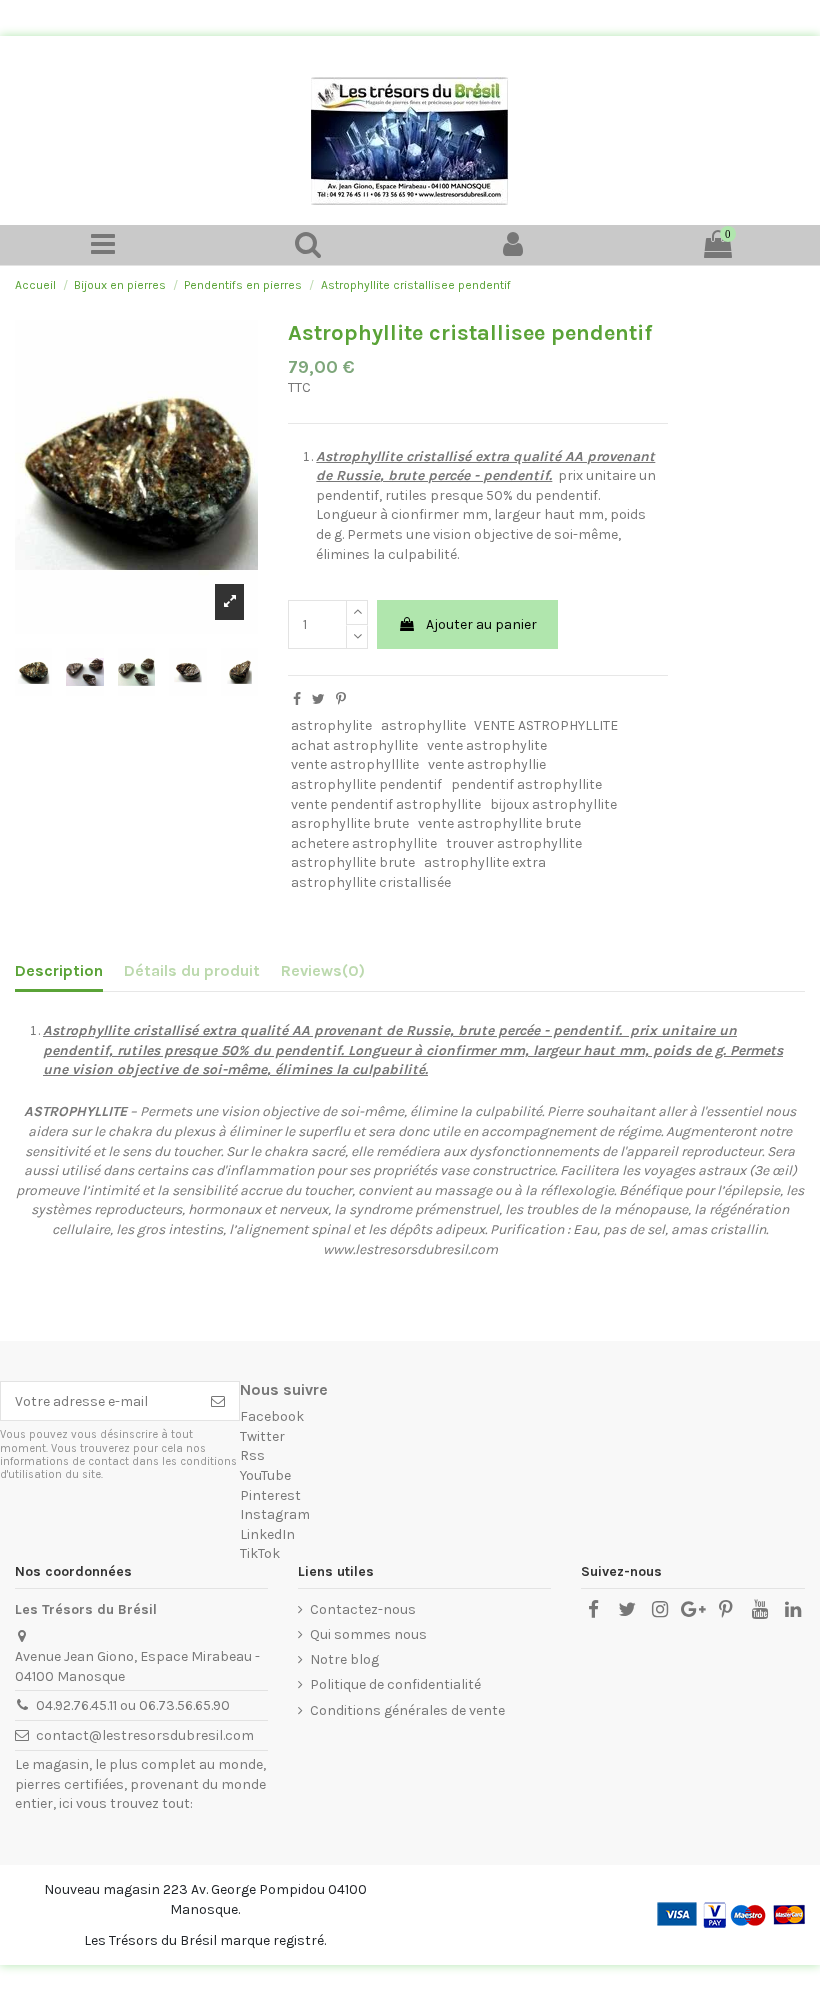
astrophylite (331, 725)
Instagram (275, 1514)
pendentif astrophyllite (526, 784)
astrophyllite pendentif (366, 784)
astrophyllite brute (353, 862)
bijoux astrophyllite (553, 804)
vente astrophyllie (487, 764)
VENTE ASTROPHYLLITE (546, 725)
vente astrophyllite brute (499, 823)
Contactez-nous (363, 1609)
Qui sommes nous (368, 1634)
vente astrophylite (487, 745)
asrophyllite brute (350, 823)
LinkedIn (267, 1534)
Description (59, 970)
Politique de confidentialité (395, 1684)
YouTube (265, 1475)
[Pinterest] (341, 699)
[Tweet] (318, 699)
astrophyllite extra (485, 862)
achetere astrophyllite (364, 843)
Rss (252, 1455)
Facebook (272, 1416)
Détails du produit (192, 970)
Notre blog (344, 1659)
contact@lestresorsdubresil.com (145, 1735)
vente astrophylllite (355, 764)
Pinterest (270, 1495)
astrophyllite (423, 725)
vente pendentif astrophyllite (386, 804)
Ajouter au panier (481, 624)
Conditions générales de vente (407, 1710)
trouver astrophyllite (514, 843)
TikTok (260, 1553)
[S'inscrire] (218, 1401)
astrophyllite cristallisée (371, 882)
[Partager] (297, 699)
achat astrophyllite (354, 745)
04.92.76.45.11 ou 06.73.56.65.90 (133, 1705)
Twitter (262, 1436)
